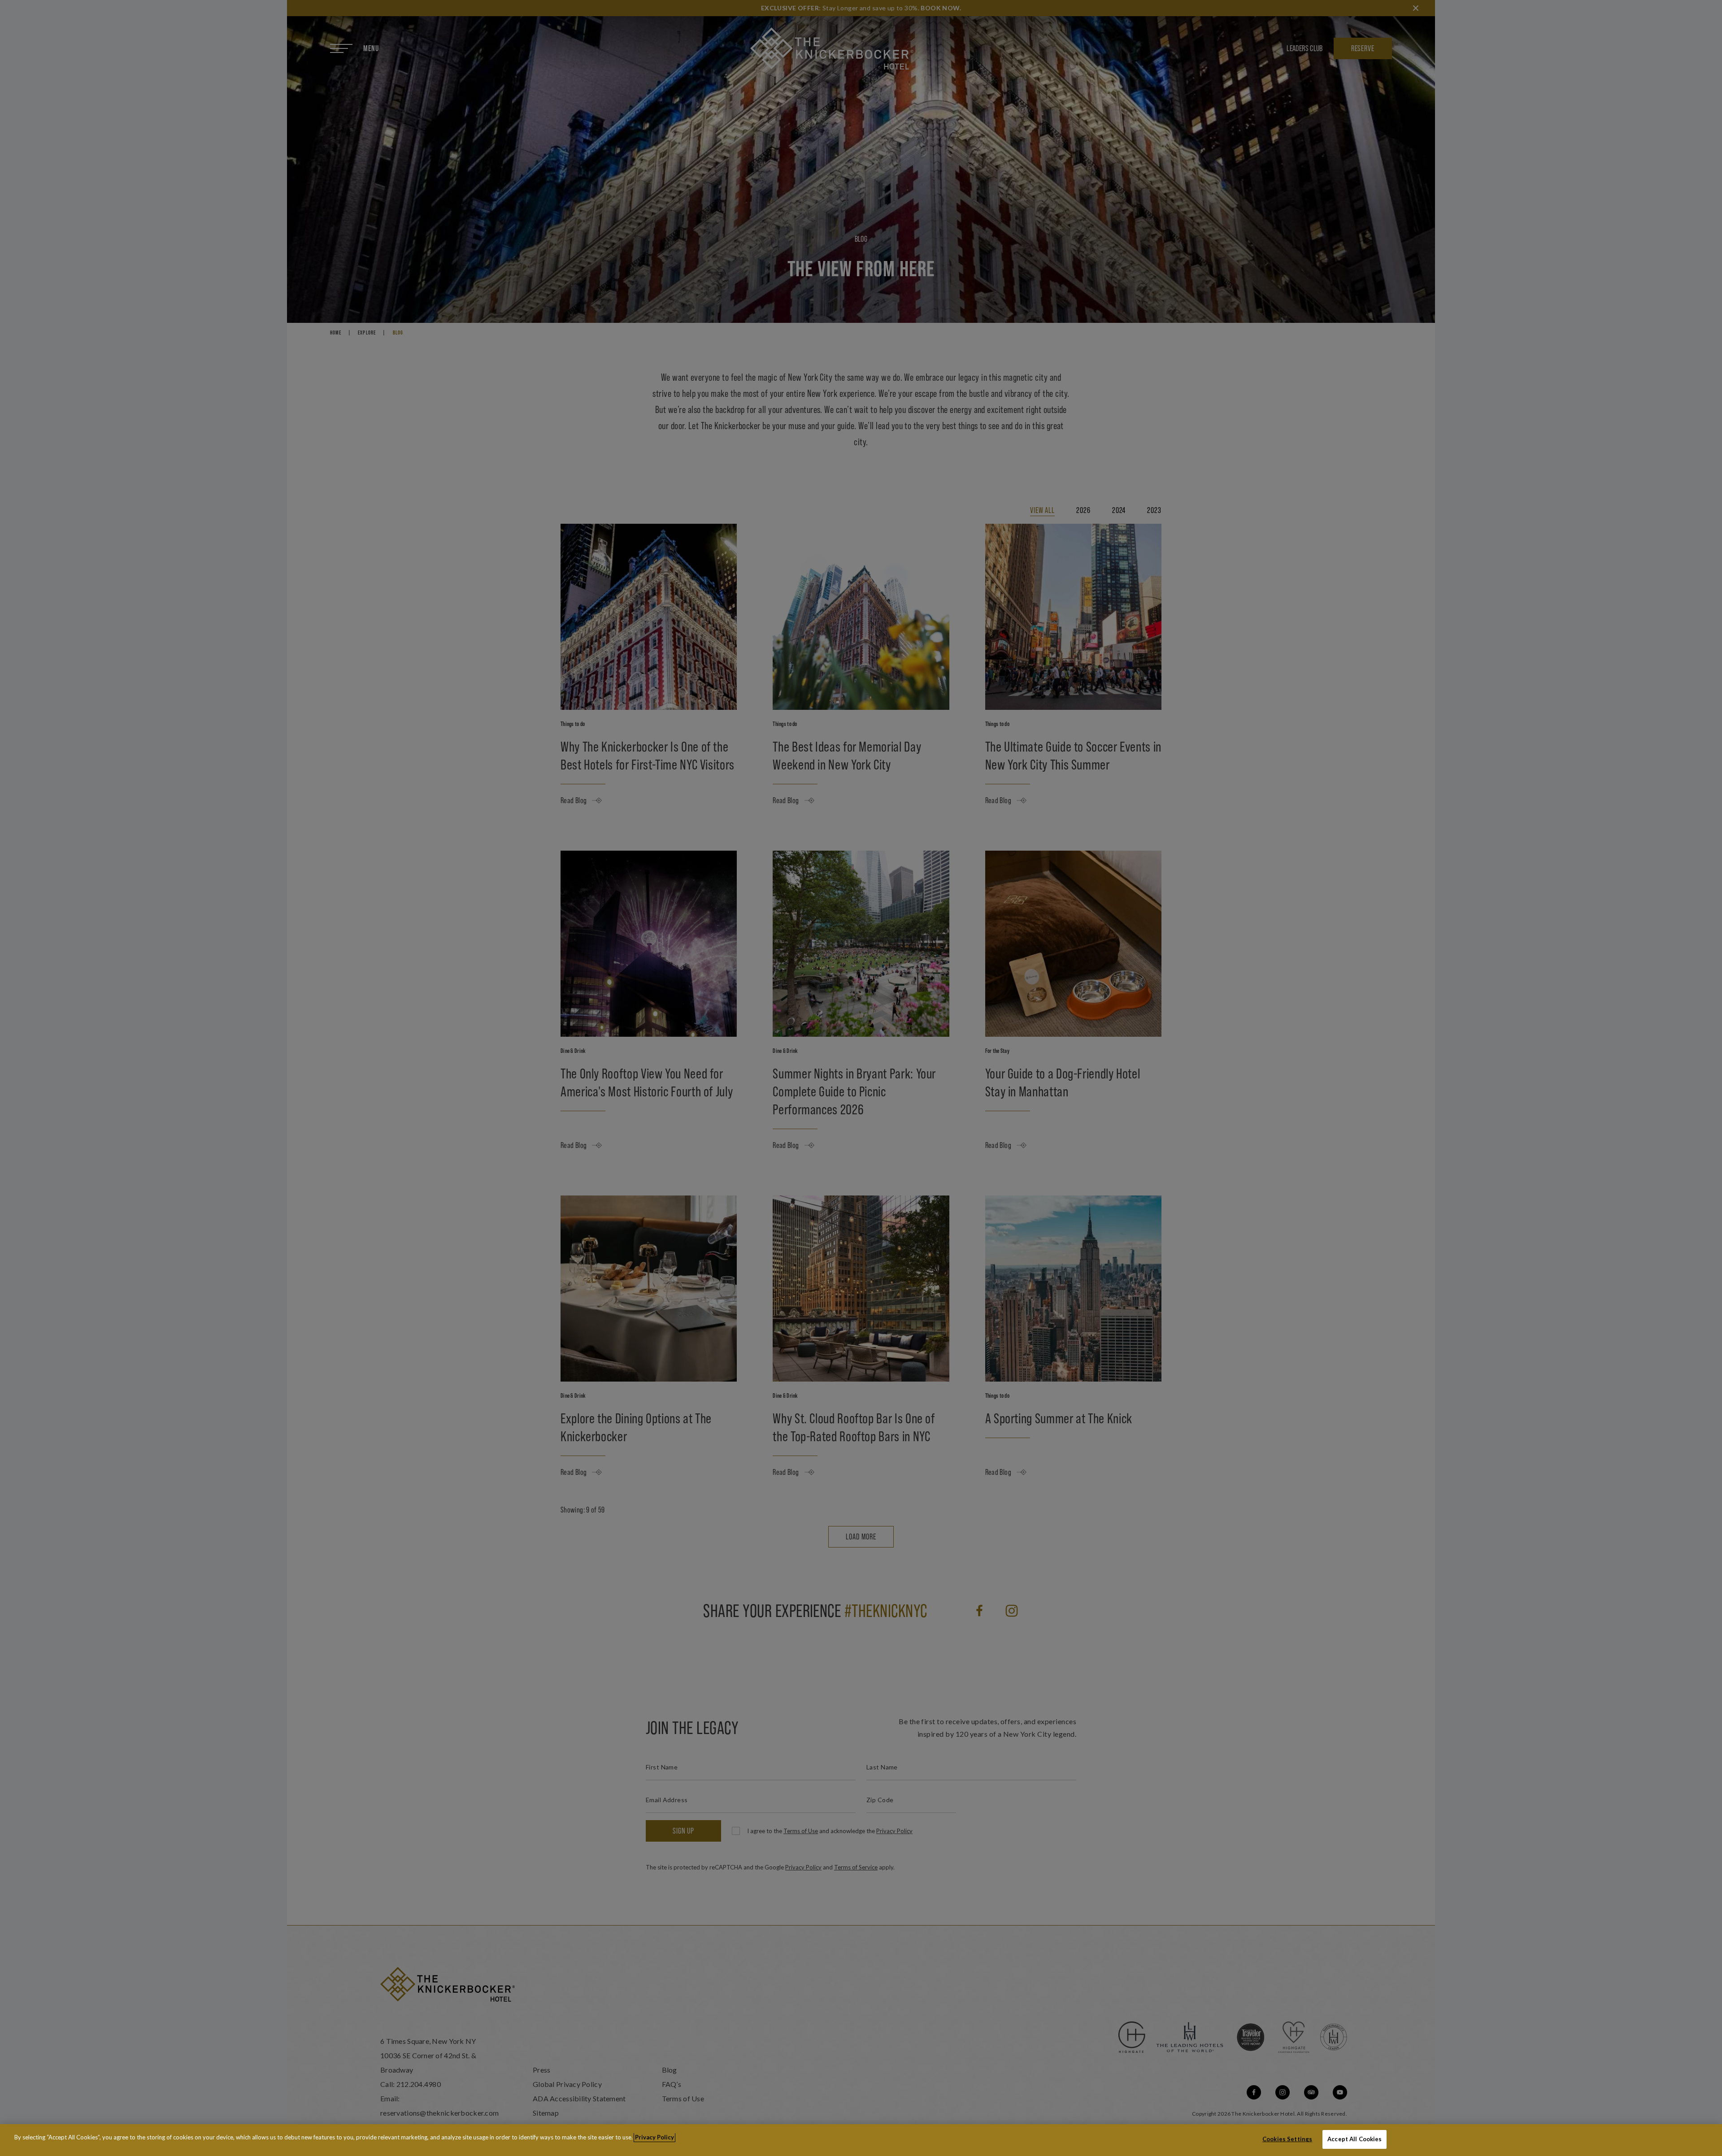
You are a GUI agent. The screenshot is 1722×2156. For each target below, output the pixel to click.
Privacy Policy (654, 2137)
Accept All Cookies (1355, 2139)
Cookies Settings (1287, 2139)
